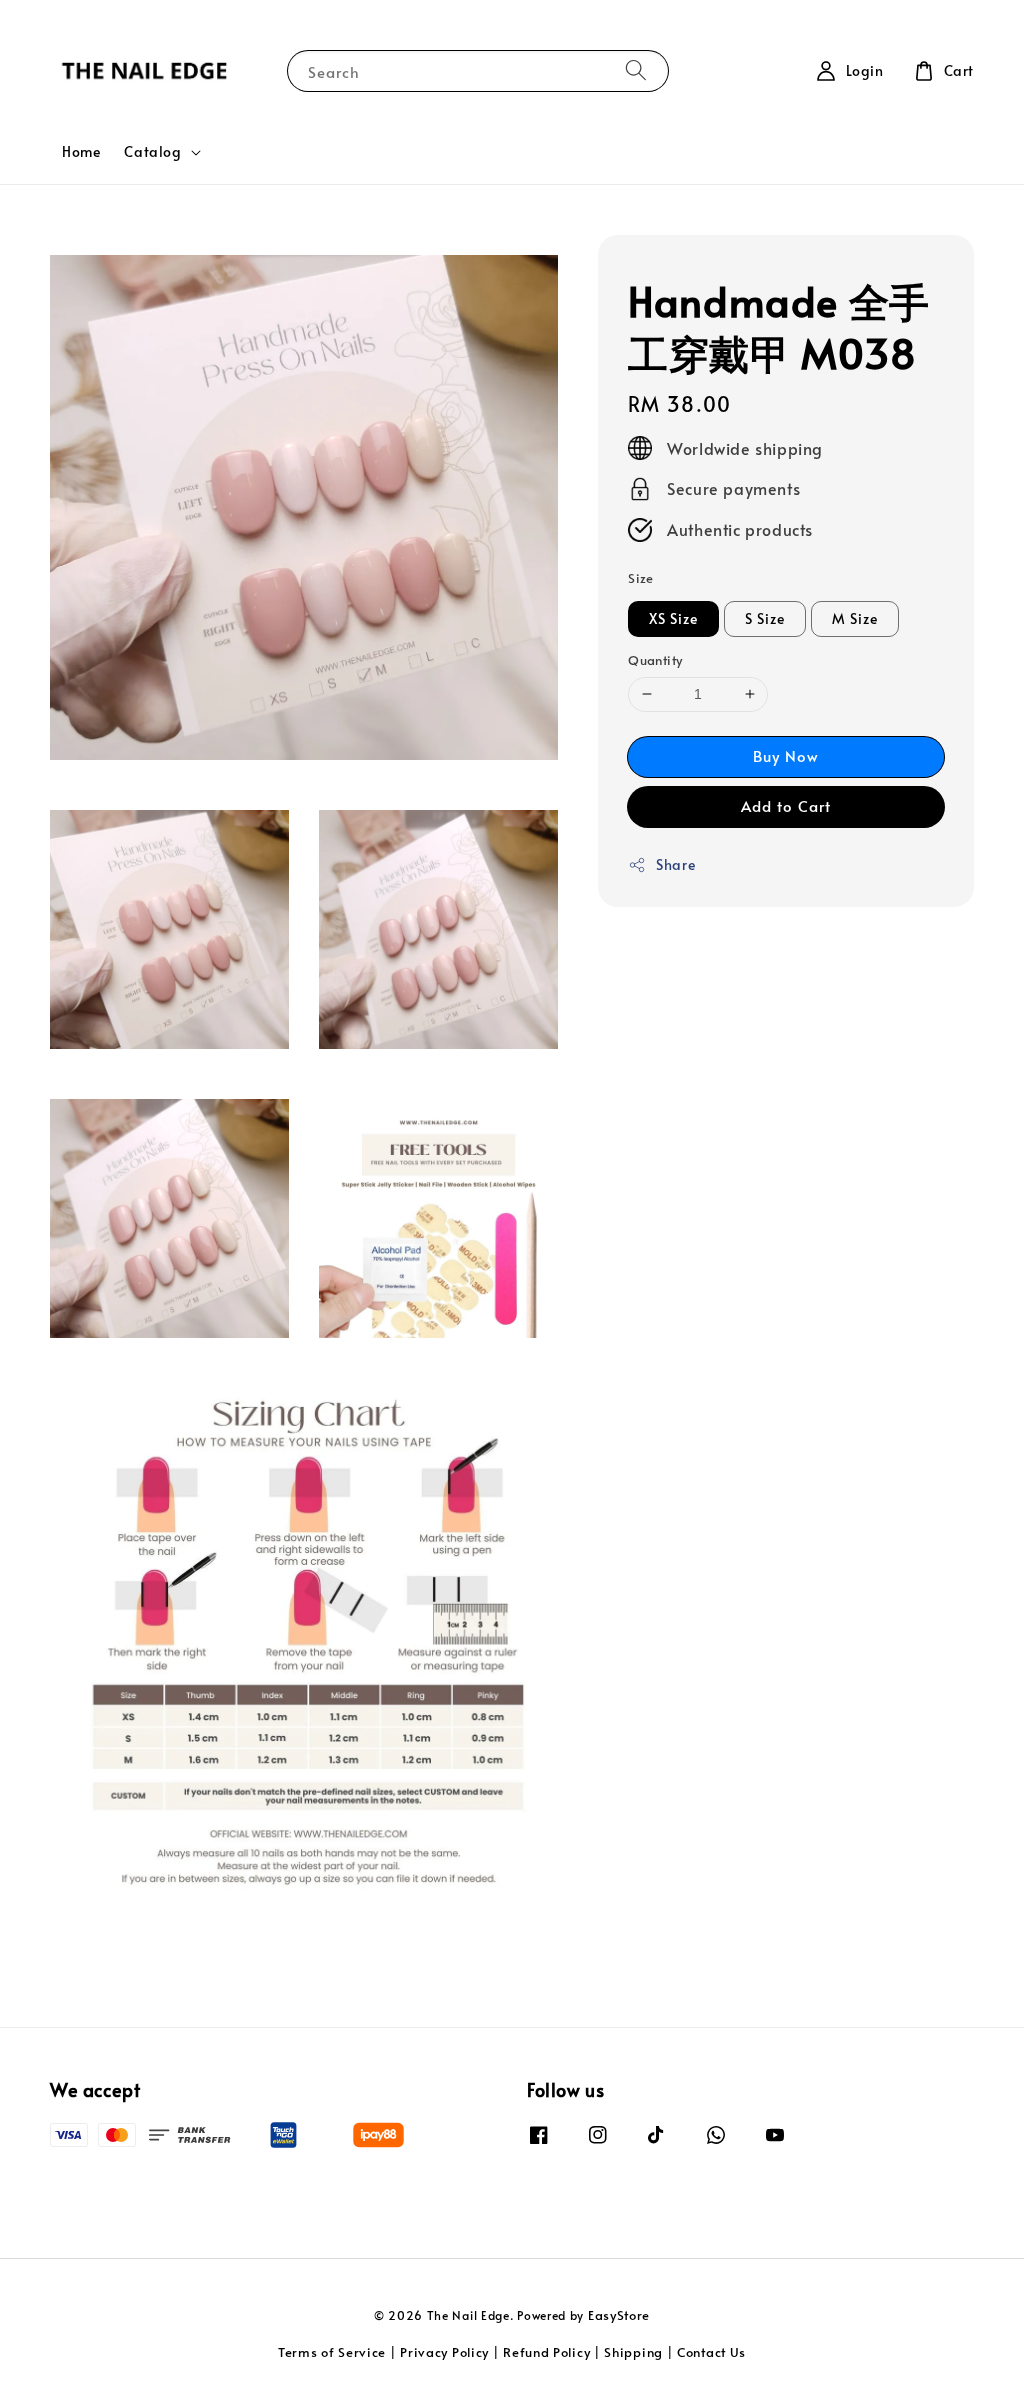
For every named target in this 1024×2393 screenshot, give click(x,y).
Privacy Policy (444, 2352)
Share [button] (675, 864)
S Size (765, 618)
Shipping (633, 2352)
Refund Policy (546, 2352)
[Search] (636, 70)
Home (81, 151)
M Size (855, 618)
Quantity (655, 660)
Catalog (152, 152)
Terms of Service (332, 2352)
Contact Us (711, 2352)
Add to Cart (786, 805)
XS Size (673, 618)
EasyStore (619, 2315)
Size (641, 578)
